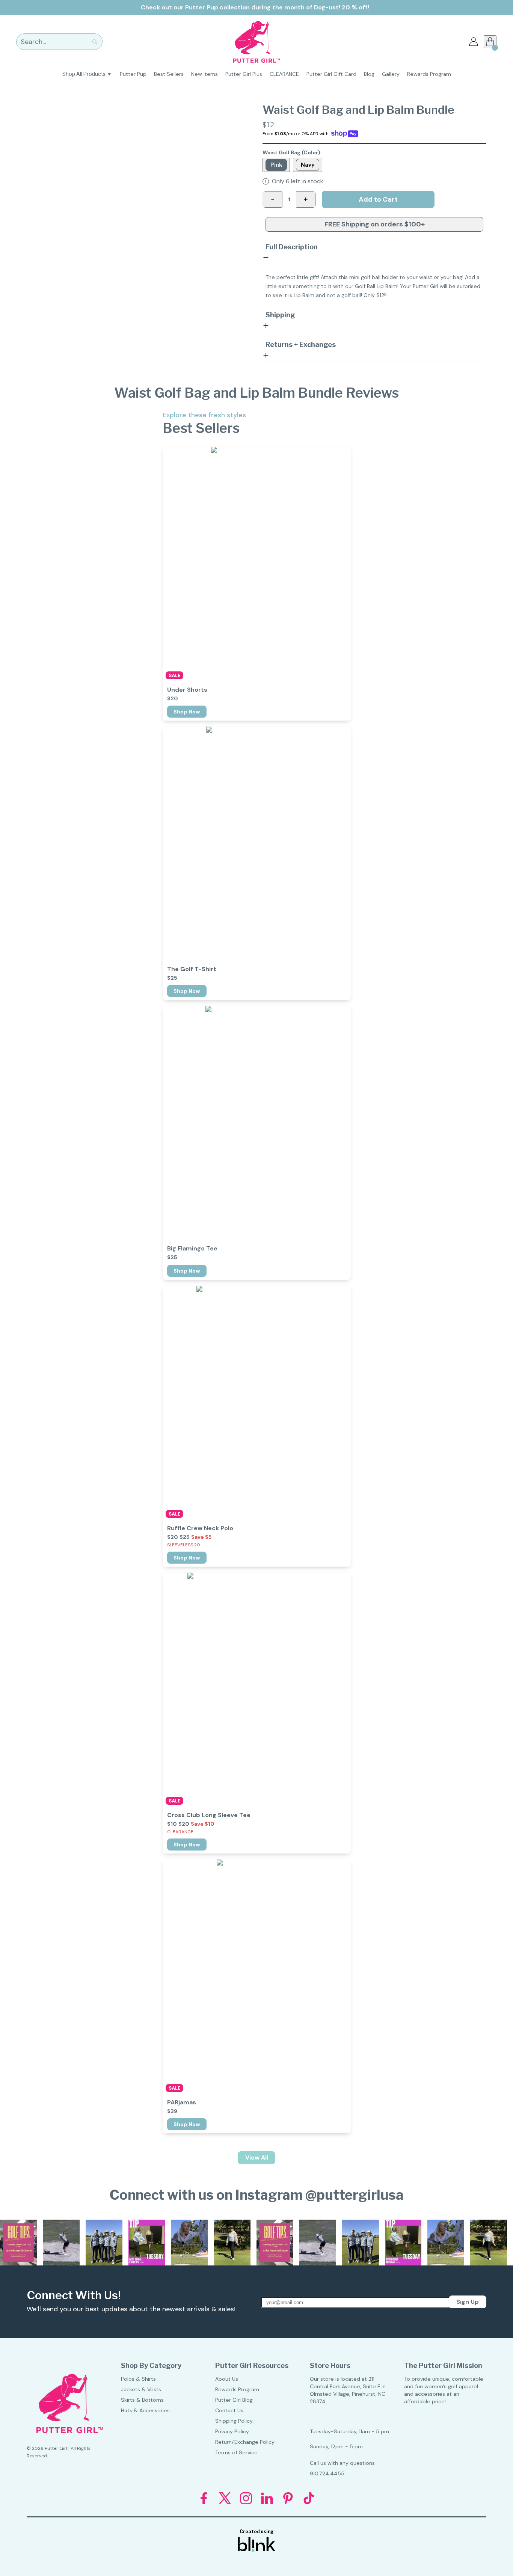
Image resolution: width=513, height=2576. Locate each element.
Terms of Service (236, 2452)
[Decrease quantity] (273, 199)
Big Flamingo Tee (192, 1249)
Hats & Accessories (145, 2410)
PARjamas (182, 2102)
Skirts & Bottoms (142, 2400)
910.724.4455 (327, 2473)
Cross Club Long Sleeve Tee (209, 1815)
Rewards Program (237, 2389)
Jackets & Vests (141, 2389)
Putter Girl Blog (234, 2400)
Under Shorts (187, 690)
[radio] (276, 165)
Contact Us (229, 2410)
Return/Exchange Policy (245, 2442)
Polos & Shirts (138, 2379)
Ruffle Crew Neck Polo (200, 1528)
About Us (227, 2379)
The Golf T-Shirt (192, 969)
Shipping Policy (234, 2421)
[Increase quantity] (306, 199)
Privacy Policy (232, 2431)
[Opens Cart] (490, 42)
